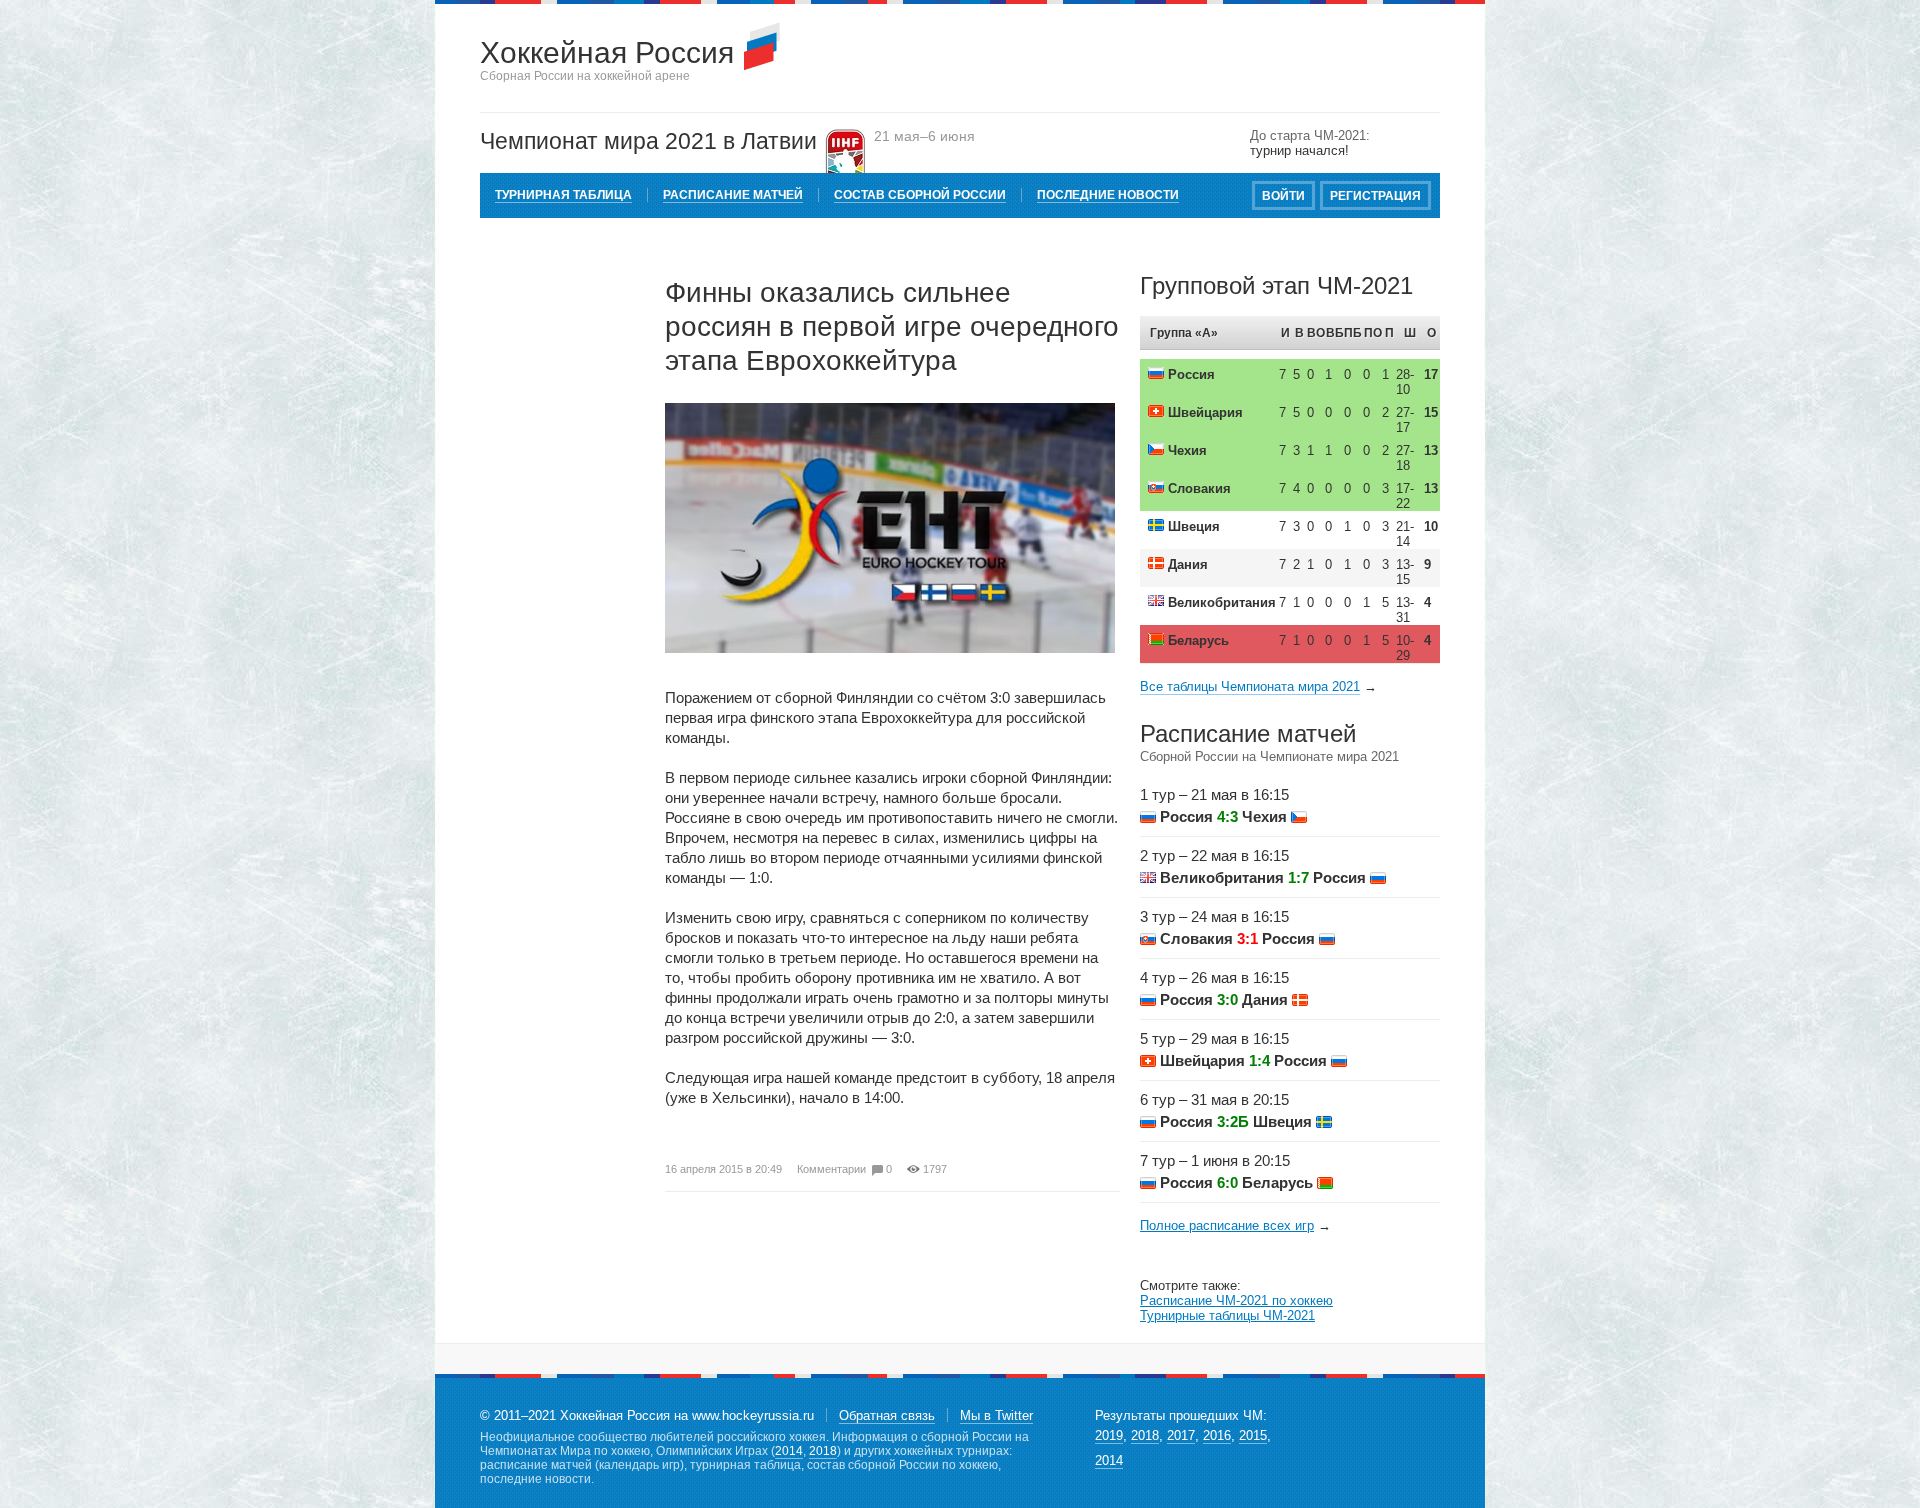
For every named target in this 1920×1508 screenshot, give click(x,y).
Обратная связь (887, 1415)
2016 (1217, 1435)
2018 (823, 1451)
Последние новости (1108, 195)
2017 (1181, 1435)
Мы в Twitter (996, 1415)
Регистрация (1375, 196)
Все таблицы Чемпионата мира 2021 (1250, 686)
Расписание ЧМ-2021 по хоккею (1236, 1300)
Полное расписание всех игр (1227, 1225)
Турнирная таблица (563, 195)
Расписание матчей (733, 195)
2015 (1253, 1435)
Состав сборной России (920, 195)
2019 (1109, 1435)
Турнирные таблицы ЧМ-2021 (1227, 1315)
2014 (789, 1451)
